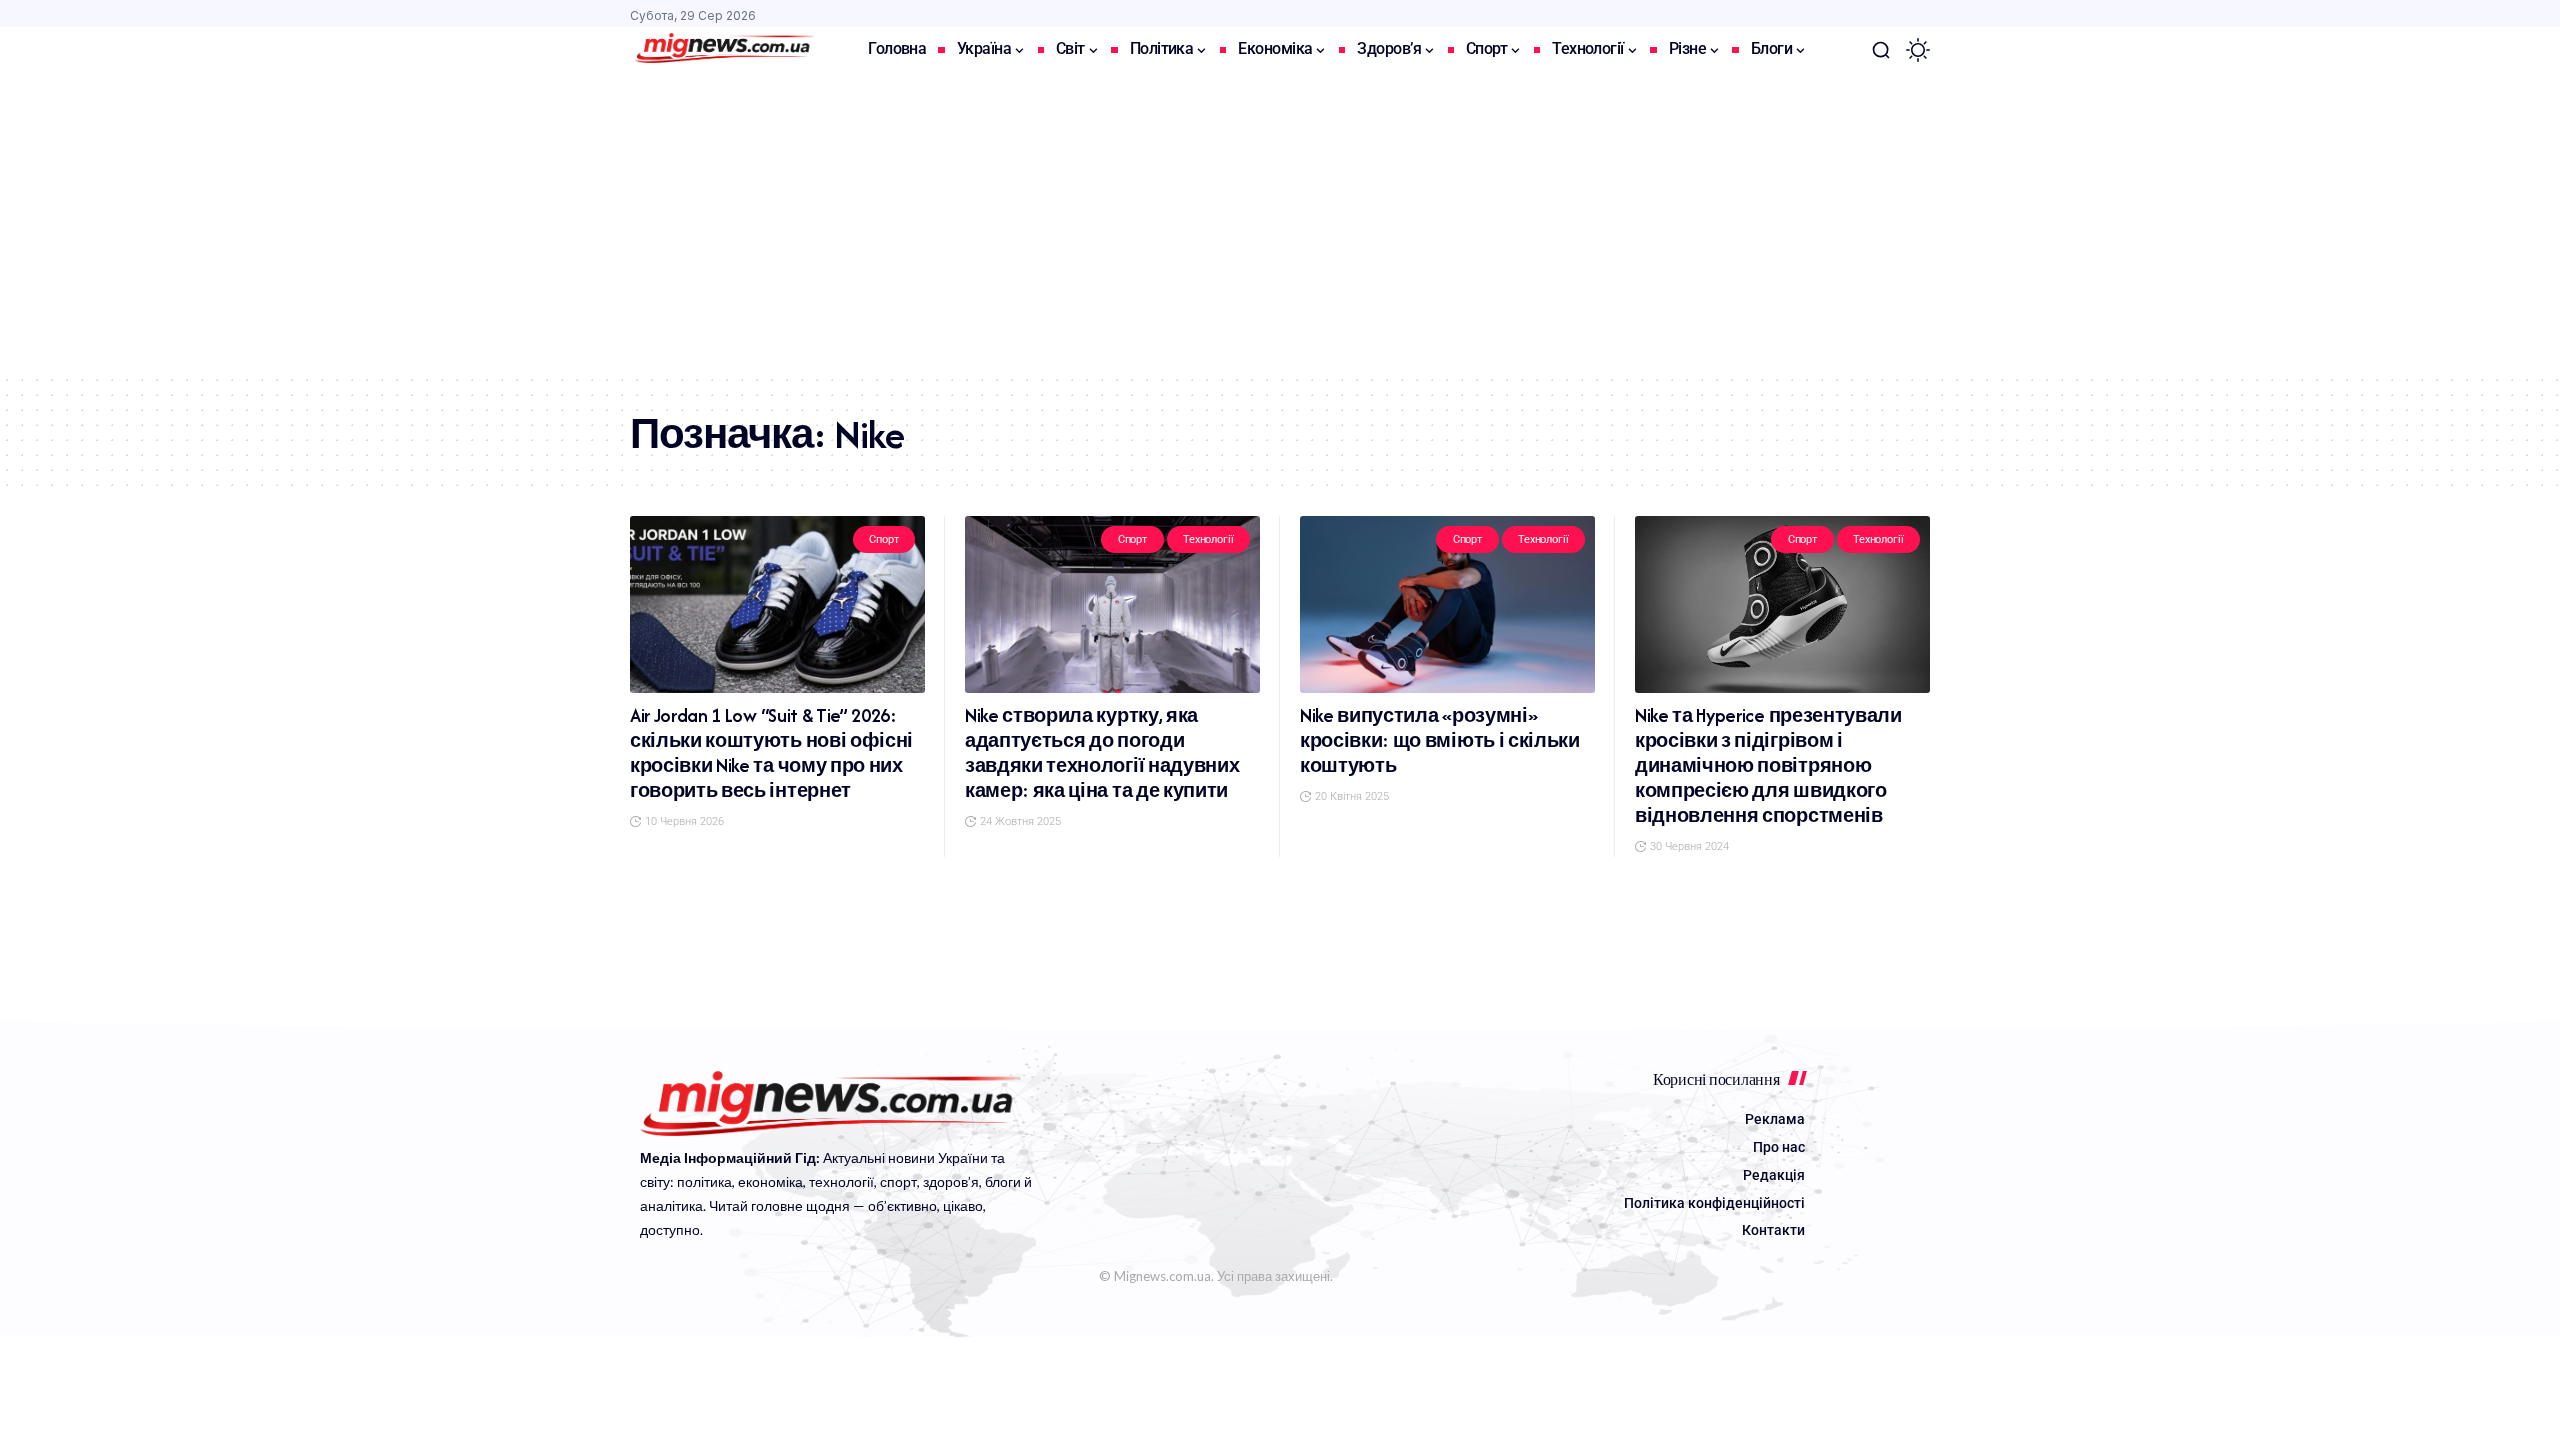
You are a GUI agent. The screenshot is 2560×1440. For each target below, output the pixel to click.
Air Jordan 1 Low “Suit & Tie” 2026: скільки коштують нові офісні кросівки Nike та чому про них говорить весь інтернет (771, 753)
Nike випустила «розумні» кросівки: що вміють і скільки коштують (1440, 740)
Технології (1208, 539)
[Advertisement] (1280, 223)
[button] (1881, 50)
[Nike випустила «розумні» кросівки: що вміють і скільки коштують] (1447, 604)
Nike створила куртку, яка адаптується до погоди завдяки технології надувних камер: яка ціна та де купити (1102, 753)
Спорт (883, 539)
